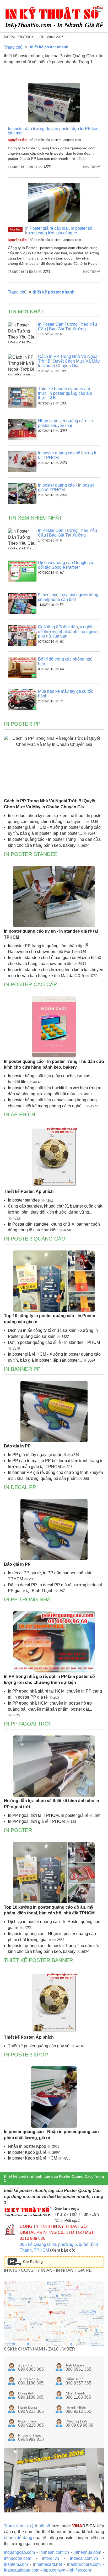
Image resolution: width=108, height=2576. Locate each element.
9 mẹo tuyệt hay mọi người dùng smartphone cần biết (68, 597)
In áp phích (20, 1114)
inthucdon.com (18, 2558)
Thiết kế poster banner (38, 1960)
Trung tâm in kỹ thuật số (27, 2526)
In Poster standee (31, 854)
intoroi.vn (50, 2558)
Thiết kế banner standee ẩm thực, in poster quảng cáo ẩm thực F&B (65, 393)
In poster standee (24, 1200)
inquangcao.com (19, 2552)
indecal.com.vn (84, 2558)
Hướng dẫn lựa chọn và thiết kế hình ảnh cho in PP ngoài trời (52, 1804)
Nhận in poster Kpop (28, 2146)
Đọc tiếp (90, 167)
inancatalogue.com (22, 2570)
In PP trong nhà (27, 1599)
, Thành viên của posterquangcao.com (44, 140)
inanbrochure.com (84, 2564)
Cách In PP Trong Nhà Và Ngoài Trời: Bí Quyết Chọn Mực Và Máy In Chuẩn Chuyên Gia (69, 361)
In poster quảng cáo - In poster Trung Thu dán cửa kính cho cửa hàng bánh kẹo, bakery (54, 1064)
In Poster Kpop (26, 2055)
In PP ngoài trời (27, 1724)
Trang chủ (13, 47)
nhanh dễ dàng (18, 2538)
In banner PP (22, 1369)
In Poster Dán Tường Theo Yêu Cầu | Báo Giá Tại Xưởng (67, 327)
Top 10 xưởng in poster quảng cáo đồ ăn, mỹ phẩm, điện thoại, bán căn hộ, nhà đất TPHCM (49, 1910)
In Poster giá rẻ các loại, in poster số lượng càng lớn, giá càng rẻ (59, 231)
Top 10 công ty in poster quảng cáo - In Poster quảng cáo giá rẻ (50, 1319)
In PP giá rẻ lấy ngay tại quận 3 (37, 1455)
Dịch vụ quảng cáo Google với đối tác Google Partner (66, 565)
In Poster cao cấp (30, 984)
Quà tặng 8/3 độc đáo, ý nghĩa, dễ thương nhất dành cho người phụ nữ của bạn (68, 632)
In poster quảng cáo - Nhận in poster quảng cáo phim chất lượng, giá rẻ (51, 2135)
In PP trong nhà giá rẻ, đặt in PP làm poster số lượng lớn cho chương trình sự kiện (49, 1679)
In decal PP (20, 1487)
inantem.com (16, 2564)
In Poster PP (22, 724)
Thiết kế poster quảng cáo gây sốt (40, 2046)
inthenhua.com (87, 2552)
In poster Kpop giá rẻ (28, 2152)
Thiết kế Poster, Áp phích (29, 1191)
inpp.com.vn (54, 2570)
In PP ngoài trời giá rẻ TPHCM (37, 1821)
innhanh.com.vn (54, 2552)
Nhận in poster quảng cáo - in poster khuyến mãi (65, 423)
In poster (18, 1830)
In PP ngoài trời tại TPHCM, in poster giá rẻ (49, 1815)
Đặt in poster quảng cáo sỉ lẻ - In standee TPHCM (54, 1342)
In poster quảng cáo (35, 1239)
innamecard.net (47, 2564)
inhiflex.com (80, 2570)
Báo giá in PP (17, 1446)
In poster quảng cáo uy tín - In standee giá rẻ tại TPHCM (51, 934)
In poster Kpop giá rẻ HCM (33, 2158)
